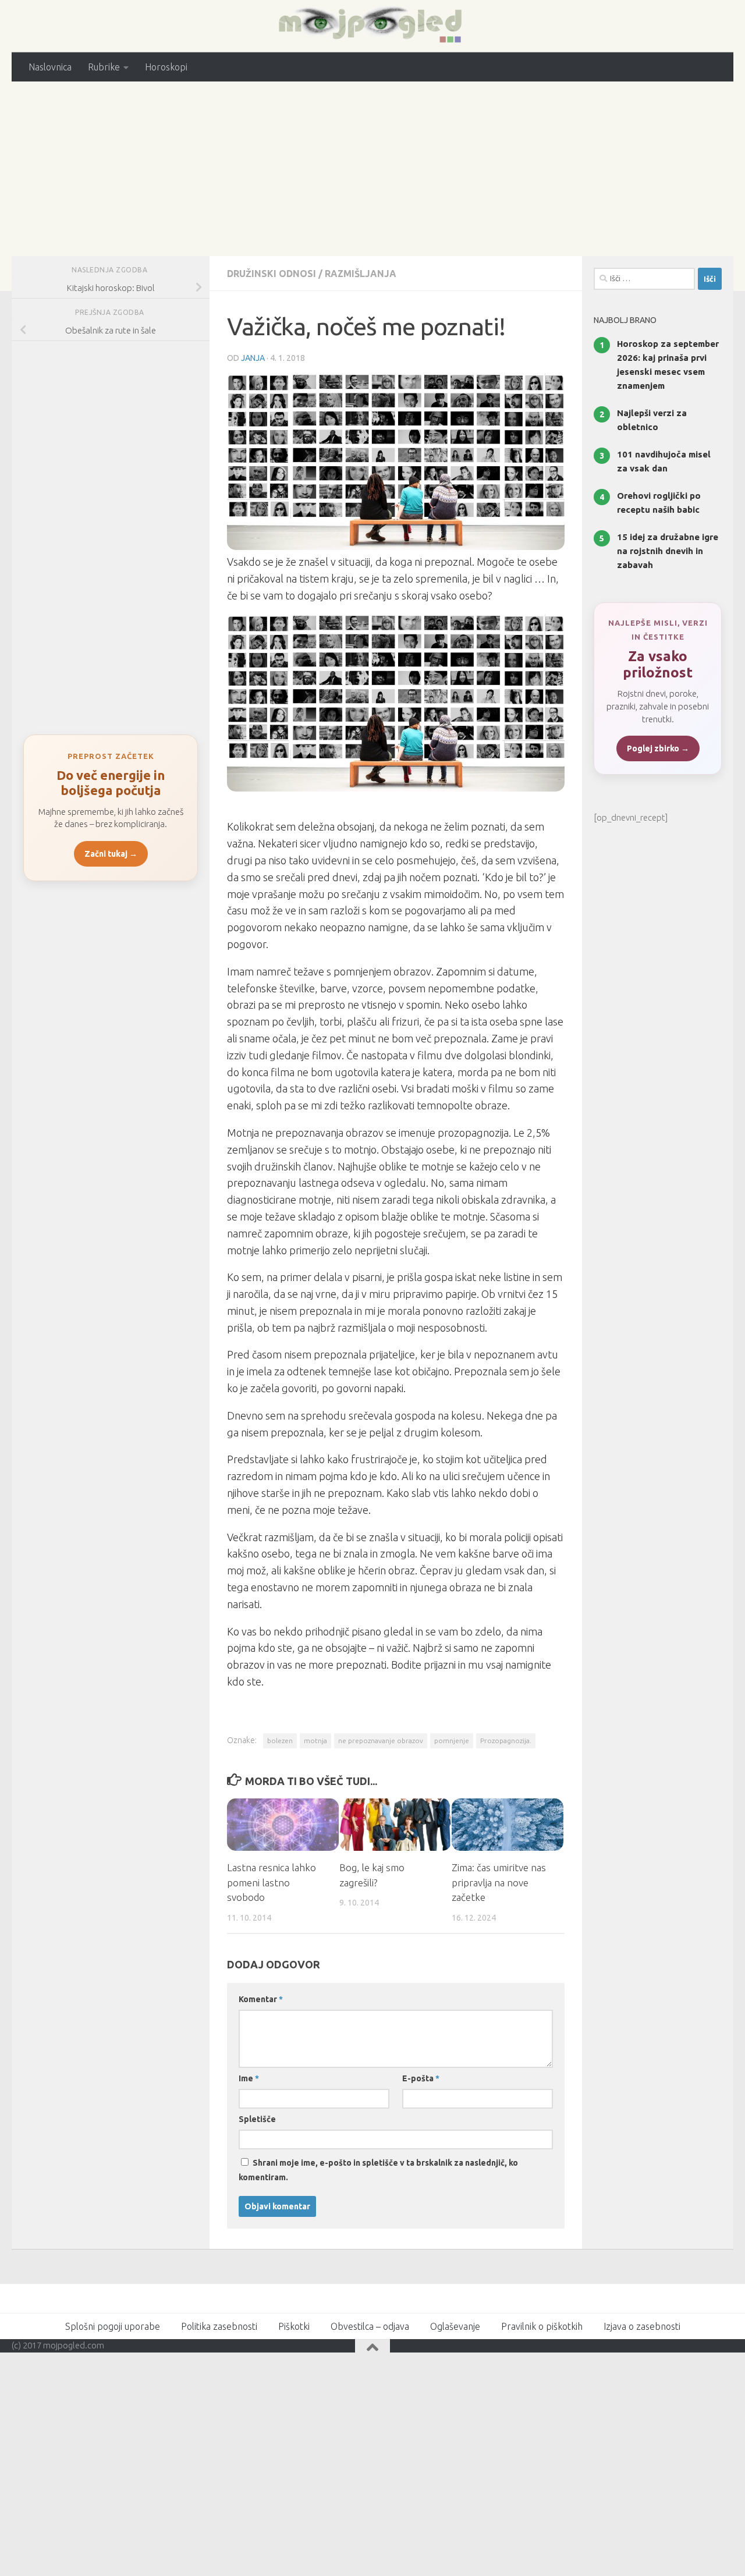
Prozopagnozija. (506, 1741)
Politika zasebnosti (219, 2326)
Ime (249, 2078)
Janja (253, 358)
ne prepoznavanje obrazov (381, 1741)
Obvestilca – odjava (370, 2326)
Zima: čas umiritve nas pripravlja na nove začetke (499, 1882)
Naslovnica (50, 67)
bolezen (280, 1741)
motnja (315, 1741)
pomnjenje (452, 1741)
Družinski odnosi (272, 274)
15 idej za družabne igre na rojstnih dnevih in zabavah (668, 551)
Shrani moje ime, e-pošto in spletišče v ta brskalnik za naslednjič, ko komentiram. (378, 2170)
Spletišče (257, 2119)
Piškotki (294, 2326)
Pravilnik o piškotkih (542, 2326)
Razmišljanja (361, 274)
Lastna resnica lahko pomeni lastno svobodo (272, 1882)
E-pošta (421, 2078)
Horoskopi (166, 67)
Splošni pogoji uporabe (113, 2326)
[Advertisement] (372, 169)
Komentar (261, 1999)
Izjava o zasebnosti (642, 2326)
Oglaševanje (455, 2326)
